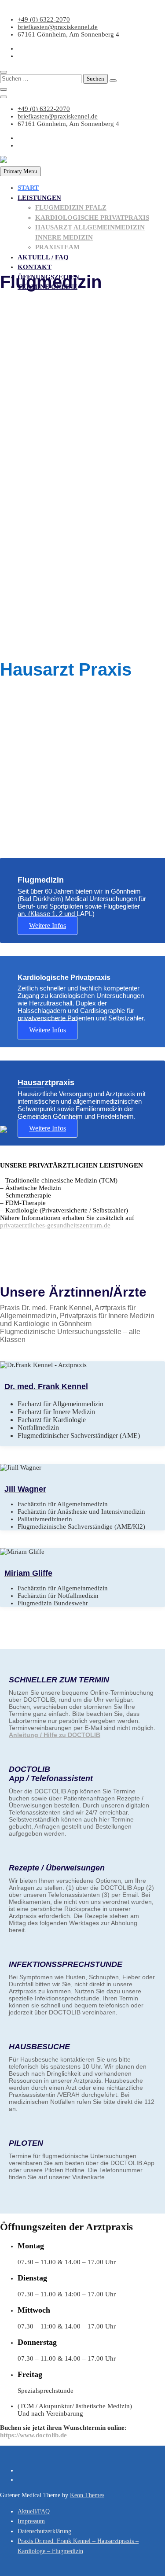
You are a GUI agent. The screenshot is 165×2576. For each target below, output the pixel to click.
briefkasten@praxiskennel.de (58, 27)
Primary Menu (20, 171)
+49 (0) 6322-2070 (44, 19)
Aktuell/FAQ (34, 2511)
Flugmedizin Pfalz (71, 207)
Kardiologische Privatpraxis (92, 218)
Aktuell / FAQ (43, 257)
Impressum (31, 2521)
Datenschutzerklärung (44, 2531)
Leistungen (39, 198)
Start (28, 188)
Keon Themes (87, 2495)
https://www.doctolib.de (33, 2435)
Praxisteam (57, 247)
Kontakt (35, 267)
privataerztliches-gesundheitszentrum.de (55, 1225)
